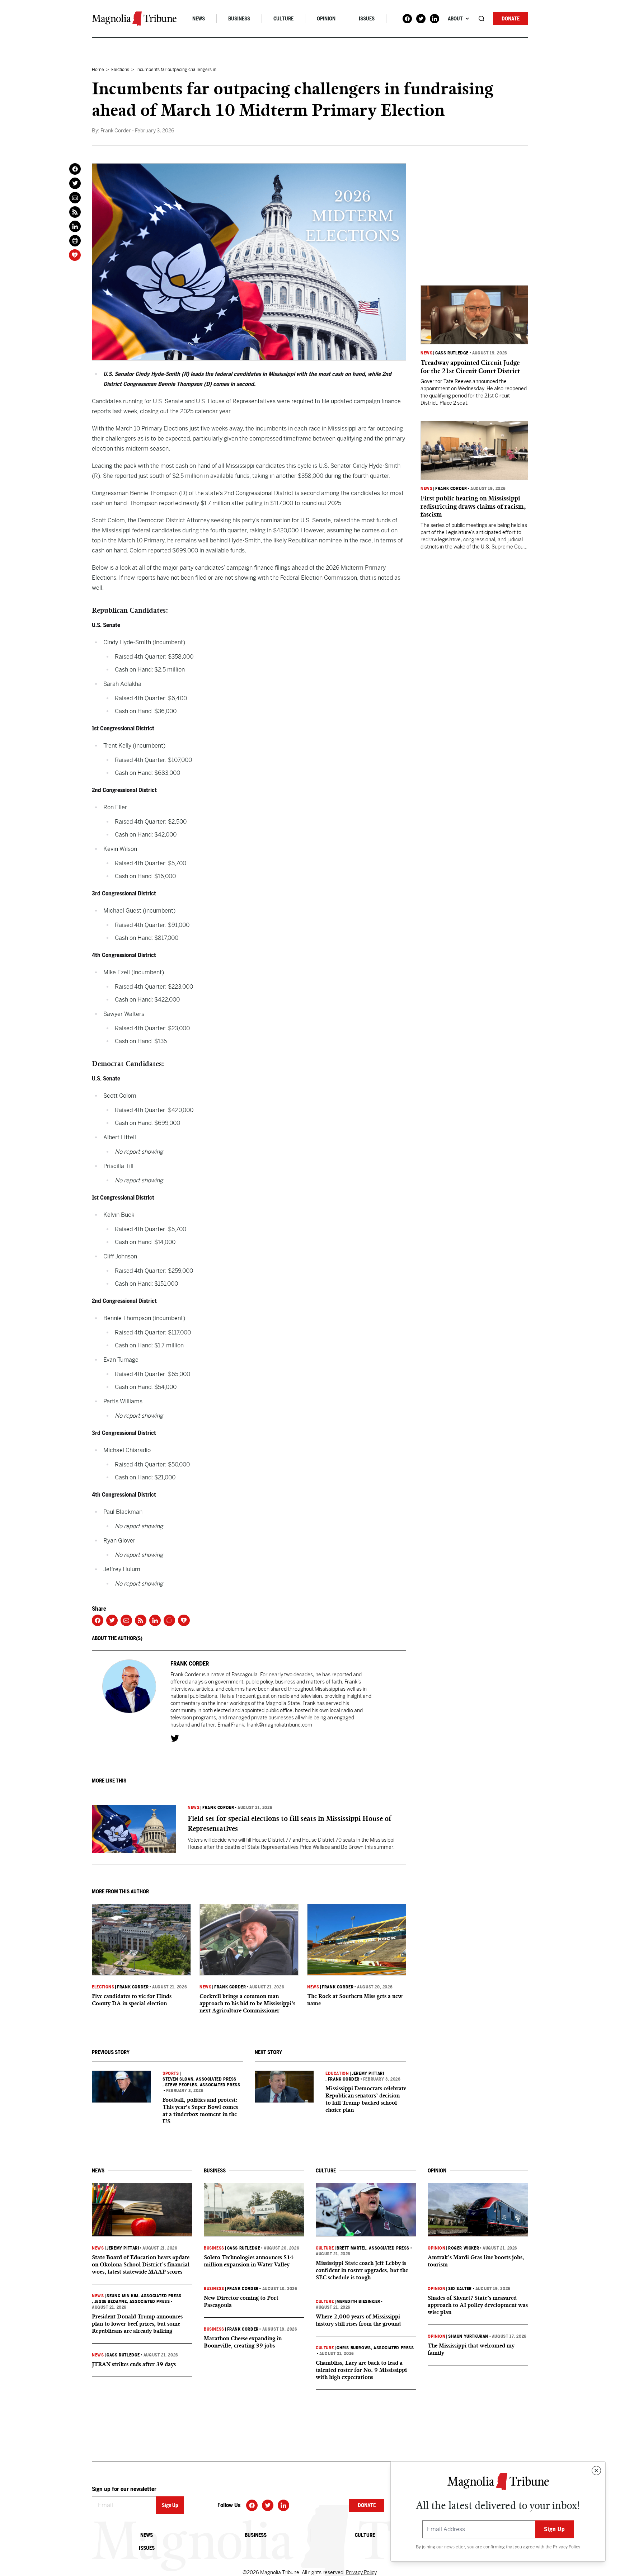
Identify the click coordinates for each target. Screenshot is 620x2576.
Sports (171, 2073)
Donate (511, 19)
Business (239, 19)
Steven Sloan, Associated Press (199, 2079)
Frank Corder (218, 1808)
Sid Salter (460, 2289)
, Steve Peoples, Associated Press (201, 2085)
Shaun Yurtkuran (468, 2336)
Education (337, 2073)
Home (98, 70)
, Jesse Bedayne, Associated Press (131, 2302)
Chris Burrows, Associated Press (375, 2348)
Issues (367, 19)
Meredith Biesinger (358, 2302)
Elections (120, 70)
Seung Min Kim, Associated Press (144, 2296)
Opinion (326, 19)
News (199, 19)
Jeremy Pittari (368, 2073)
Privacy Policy (567, 2547)
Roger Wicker (464, 2248)
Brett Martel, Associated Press (373, 2248)
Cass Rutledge (452, 353)
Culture (283, 19)
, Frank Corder (342, 2079)
